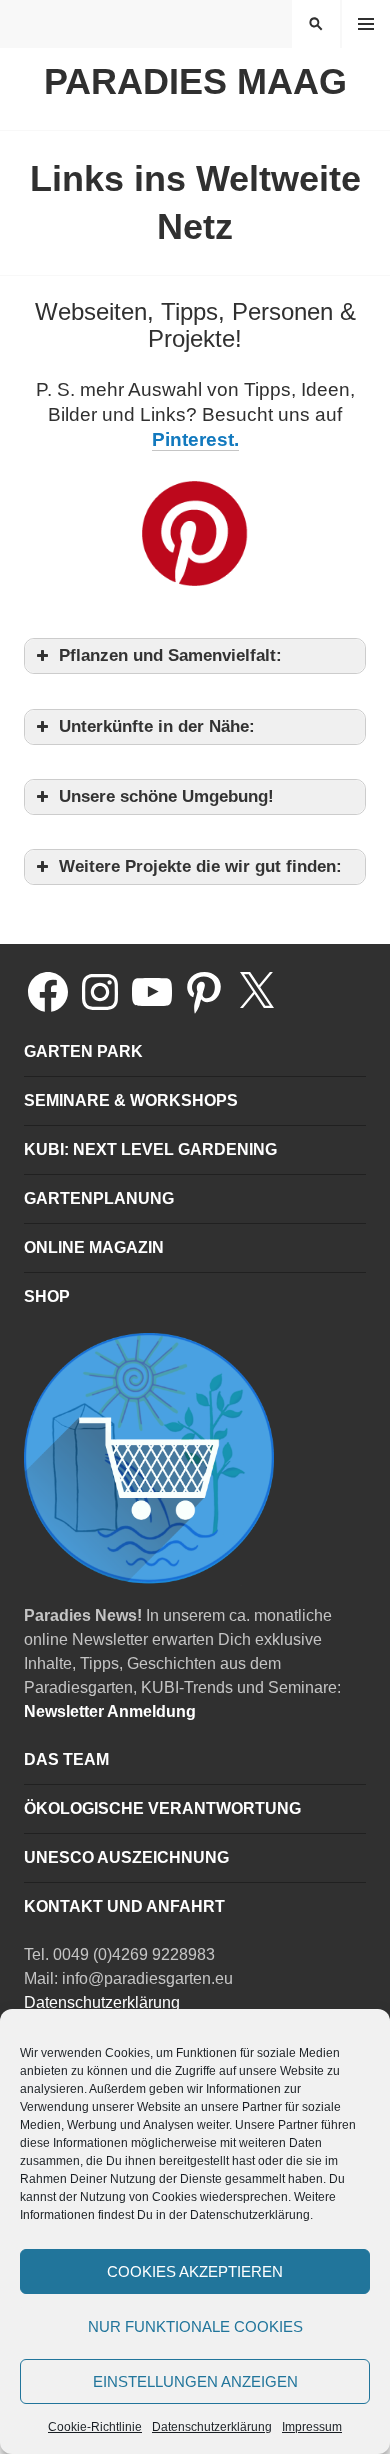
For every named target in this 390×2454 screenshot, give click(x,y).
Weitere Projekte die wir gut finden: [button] (200, 866)
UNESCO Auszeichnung (126, 1857)
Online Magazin (94, 1247)
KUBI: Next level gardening (150, 1149)
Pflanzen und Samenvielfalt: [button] (170, 655)
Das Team (66, 1759)
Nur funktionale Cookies (195, 2326)
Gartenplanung (99, 1198)
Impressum (312, 2427)
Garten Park (83, 1051)
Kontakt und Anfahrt (124, 1906)
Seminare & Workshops (131, 1100)
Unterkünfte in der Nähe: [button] (157, 726)
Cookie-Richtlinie (95, 2427)
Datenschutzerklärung (212, 2427)
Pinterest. (195, 439)
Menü (366, 23)
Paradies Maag (195, 81)
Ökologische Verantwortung (162, 1808)
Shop (47, 1296)
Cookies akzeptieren (195, 2271)
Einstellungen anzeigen (195, 2381)
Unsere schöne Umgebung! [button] (166, 796)
